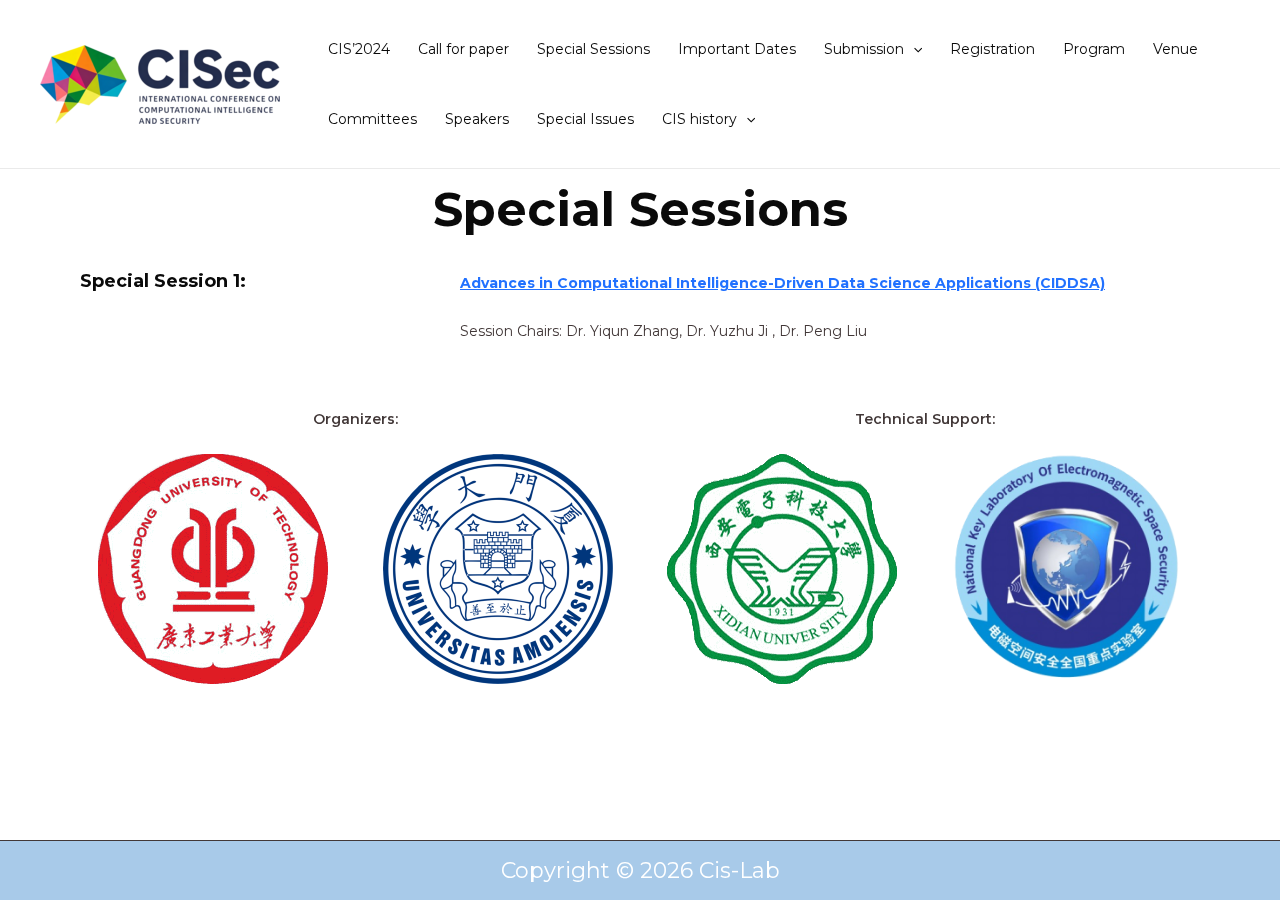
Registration (992, 49)
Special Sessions (593, 49)
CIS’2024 (359, 49)
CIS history (699, 119)
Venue (1175, 49)
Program (1094, 49)
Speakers (477, 119)
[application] (913, 49)
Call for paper (463, 49)
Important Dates (737, 49)
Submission (864, 49)
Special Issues (585, 119)
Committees (372, 119)
